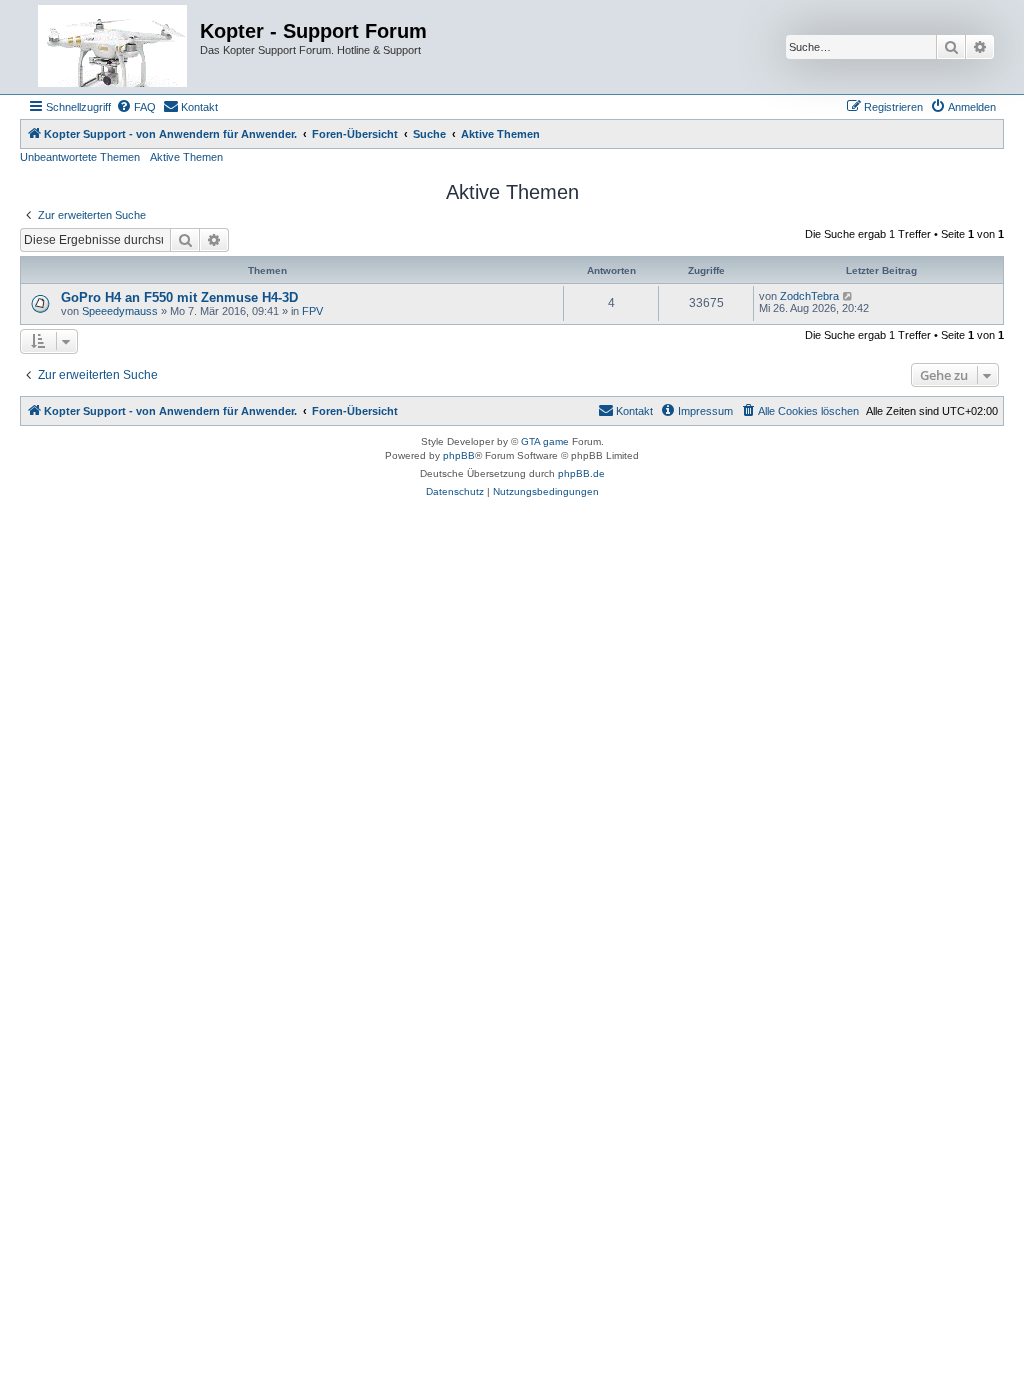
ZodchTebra (809, 296)
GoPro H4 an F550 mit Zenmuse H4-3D (179, 297)
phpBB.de (581, 473)
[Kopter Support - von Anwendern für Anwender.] (112, 47)
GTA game (545, 441)
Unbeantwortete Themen (80, 157)
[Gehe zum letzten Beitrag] (848, 296)
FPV (312, 311)
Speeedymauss (120, 311)
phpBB (459, 455)
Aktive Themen (186, 157)
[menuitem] (136, 107)
